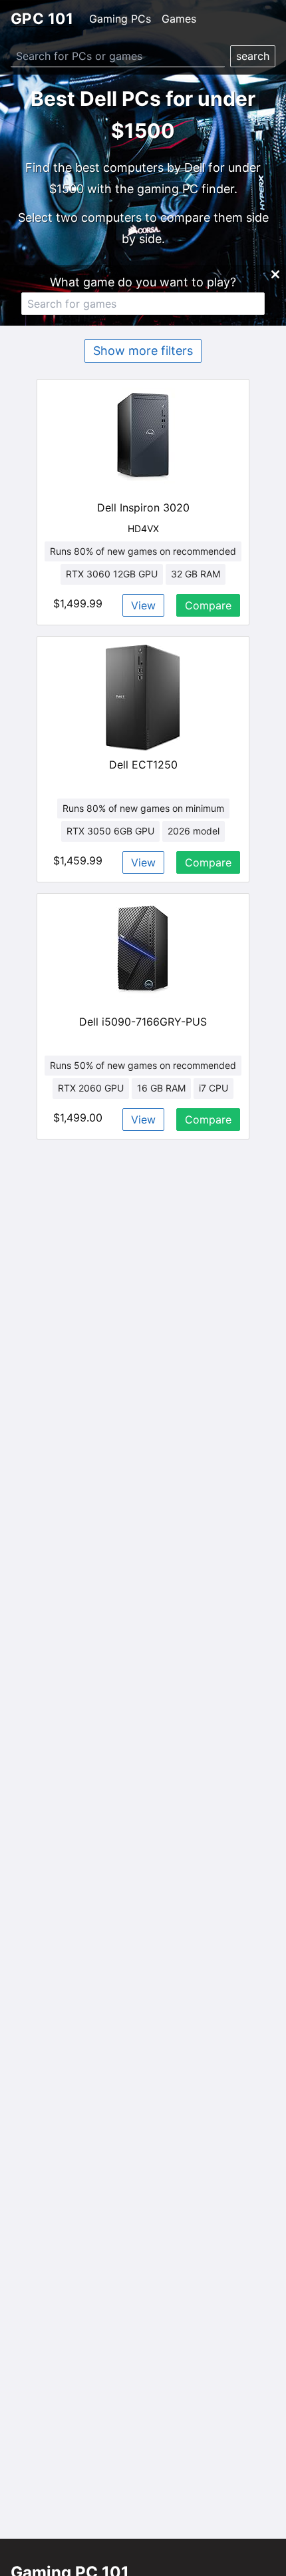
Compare (208, 605)
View (143, 605)
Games (179, 19)
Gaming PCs (120, 19)
